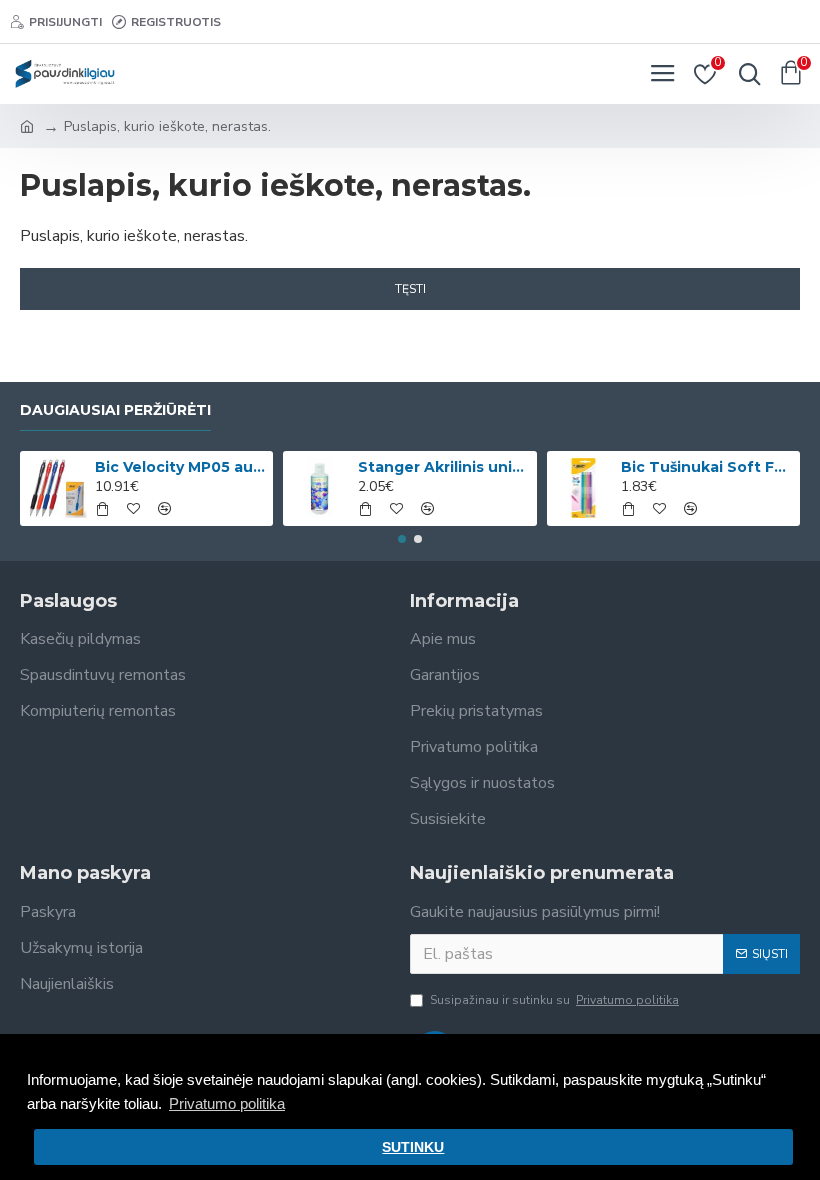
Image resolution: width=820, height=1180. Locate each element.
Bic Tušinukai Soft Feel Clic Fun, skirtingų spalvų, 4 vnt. (706, 467)
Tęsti (410, 289)
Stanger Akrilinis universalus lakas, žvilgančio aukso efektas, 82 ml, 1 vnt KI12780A (443, 467)
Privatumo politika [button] (227, 1103)
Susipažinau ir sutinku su (554, 1000)
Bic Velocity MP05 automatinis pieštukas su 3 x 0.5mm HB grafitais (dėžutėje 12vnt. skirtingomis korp (180, 467)
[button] (402, 539)
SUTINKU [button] (413, 1147)
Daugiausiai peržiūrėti (115, 410)
